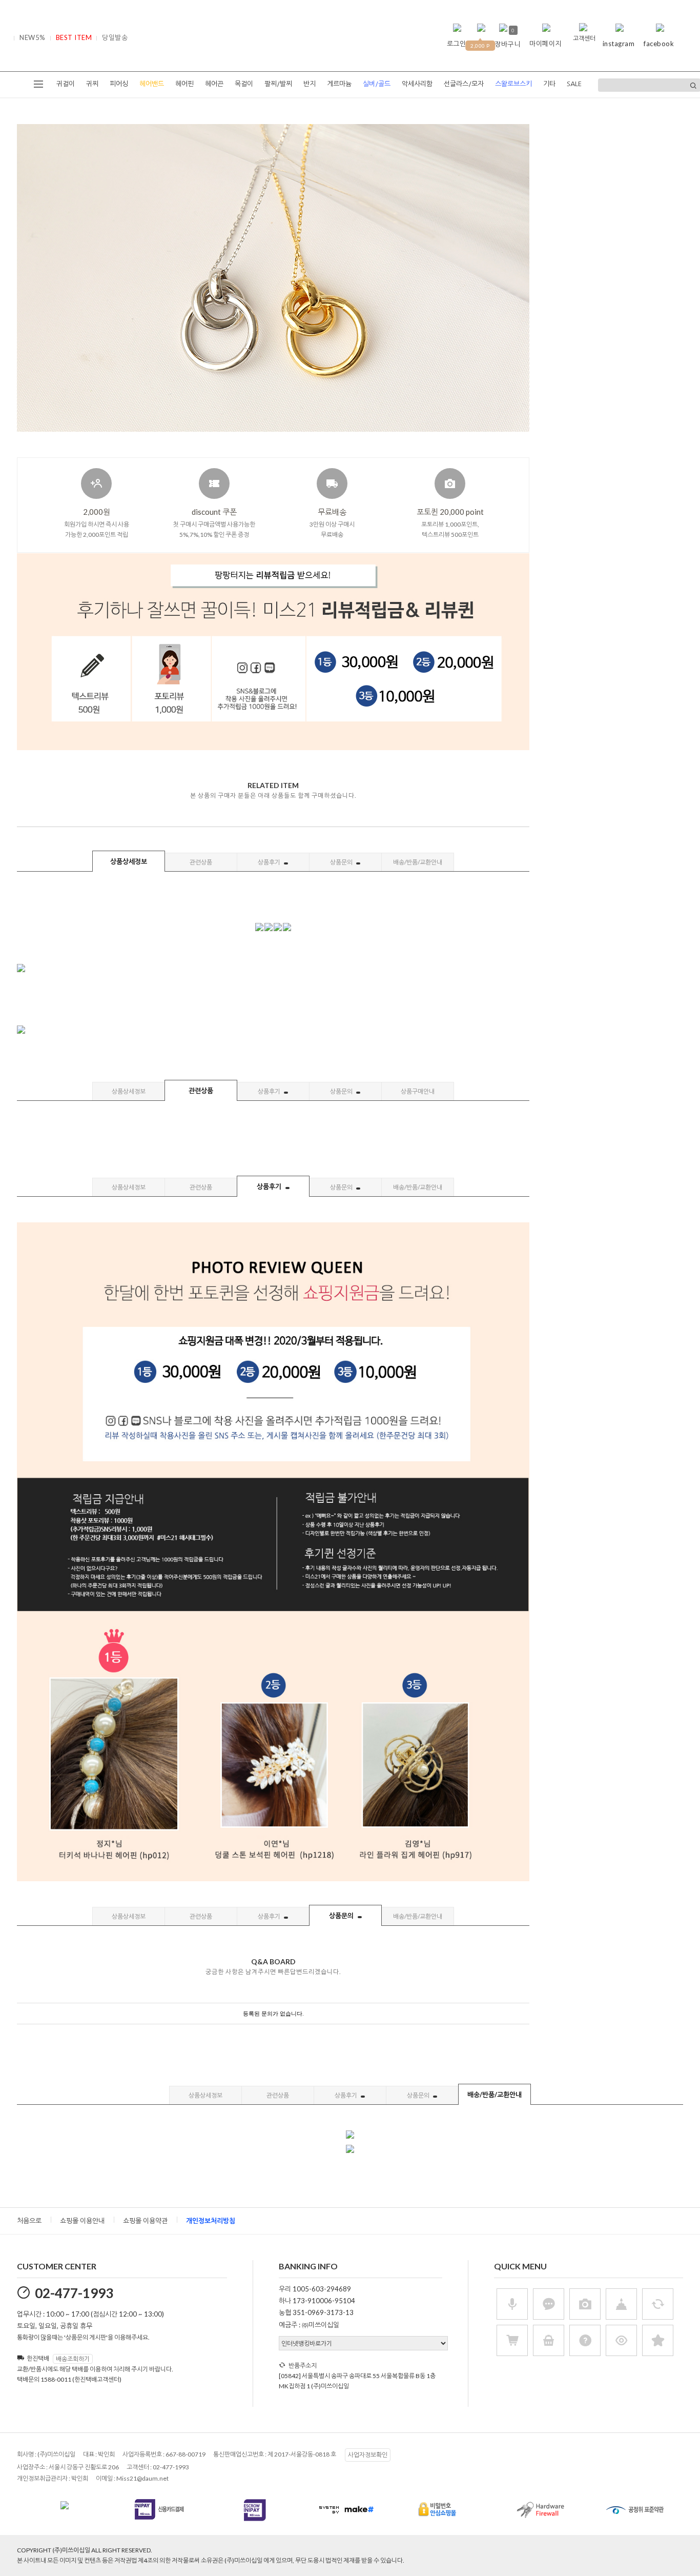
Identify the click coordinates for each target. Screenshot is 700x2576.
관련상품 (201, 862)
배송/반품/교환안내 (418, 862)
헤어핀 (184, 84)
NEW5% (33, 37)
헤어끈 (214, 84)
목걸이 (244, 84)
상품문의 (342, 862)
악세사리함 (417, 84)
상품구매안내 (418, 1091)
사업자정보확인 (368, 2455)
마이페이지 (545, 44)
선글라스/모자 (464, 84)
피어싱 (119, 84)
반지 (310, 84)
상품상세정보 (129, 861)
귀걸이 (66, 84)
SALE (574, 84)
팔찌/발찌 (278, 84)
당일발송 (115, 37)
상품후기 (270, 862)
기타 (549, 84)
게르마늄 (339, 84)
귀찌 (92, 84)
